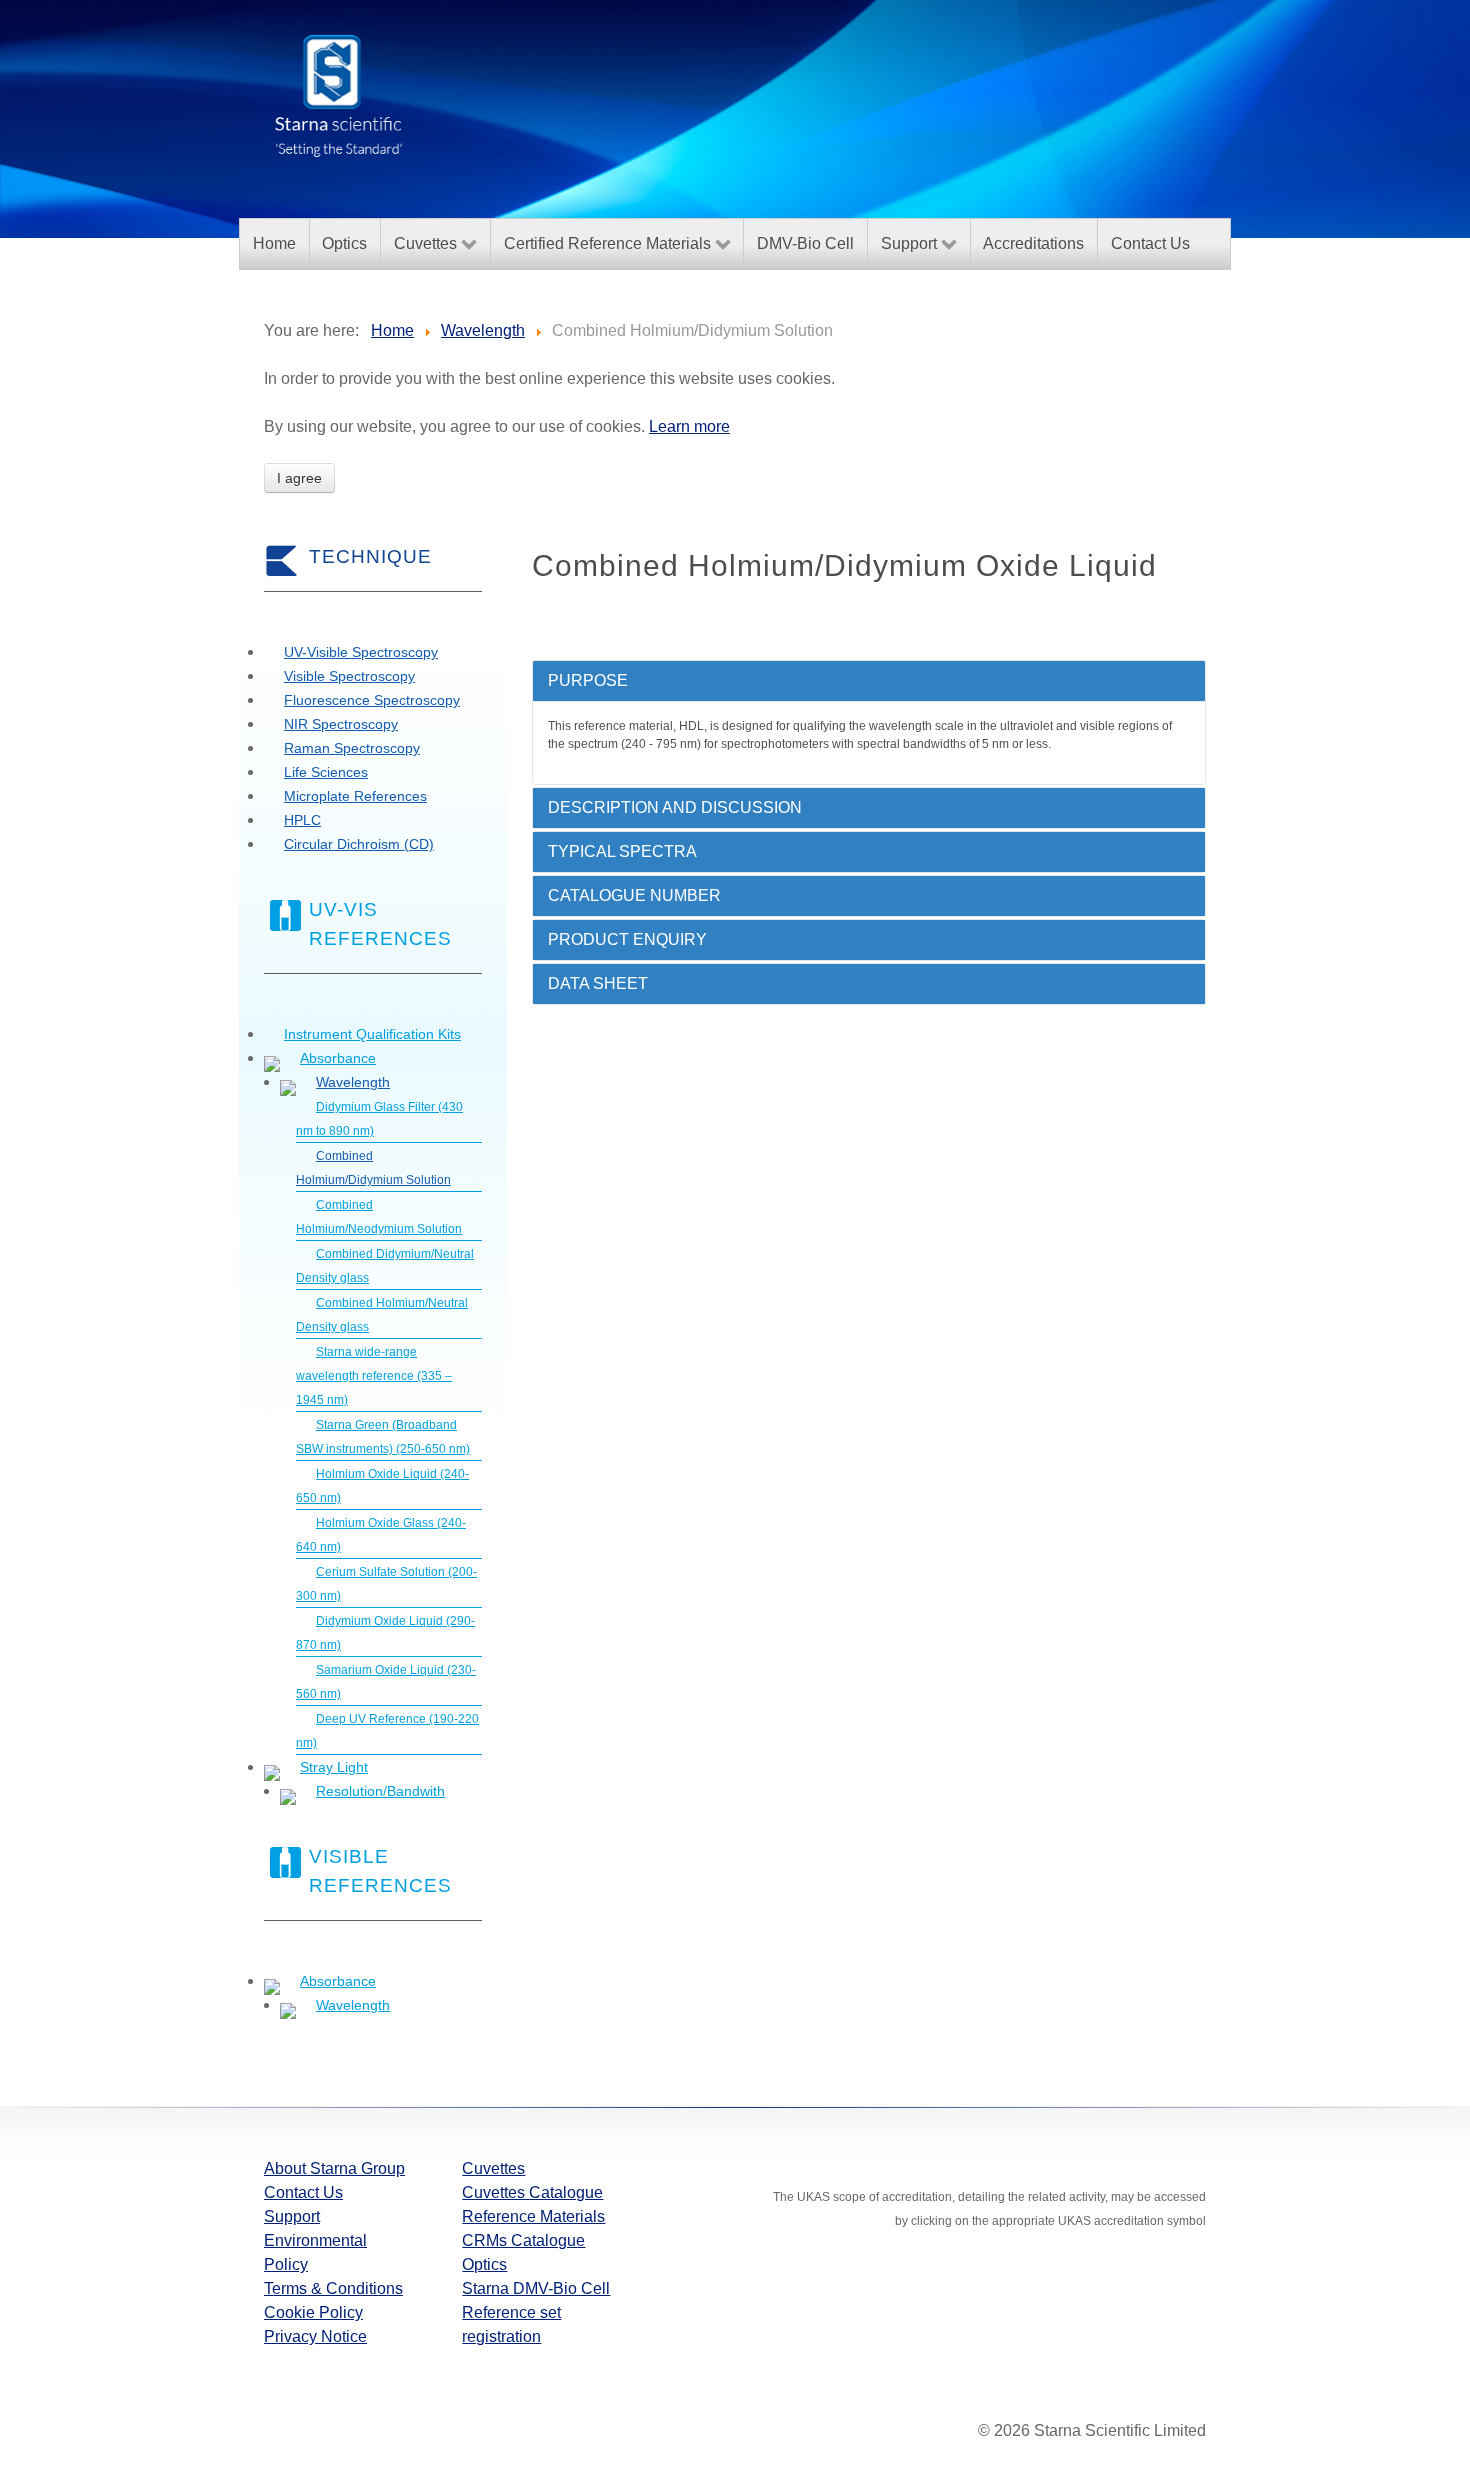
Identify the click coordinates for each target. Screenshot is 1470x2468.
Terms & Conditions (333, 2288)
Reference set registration (511, 2324)
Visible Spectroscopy (349, 676)
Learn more (689, 426)
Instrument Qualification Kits (372, 1034)
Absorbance (338, 1058)
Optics (484, 2264)
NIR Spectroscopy (341, 724)
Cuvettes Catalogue (532, 2192)
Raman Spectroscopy (352, 748)
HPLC (302, 820)
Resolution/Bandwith (380, 1791)
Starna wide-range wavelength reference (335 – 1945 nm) (374, 1376)
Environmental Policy (315, 2252)
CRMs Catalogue (523, 2240)
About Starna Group (334, 2168)
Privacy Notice (315, 2336)
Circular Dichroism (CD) (359, 844)
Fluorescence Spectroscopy (372, 700)
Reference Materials (533, 2216)
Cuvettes (493, 2168)
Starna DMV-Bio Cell (536, 2288)
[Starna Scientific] (339, 94)
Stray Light (334, 1767)
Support (292, 2216)
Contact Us (303, 2192)
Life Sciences (326, 772)
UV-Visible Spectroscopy (361, 652)
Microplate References (355, 796)
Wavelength (353, 1082)
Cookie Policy (313, 2312)
